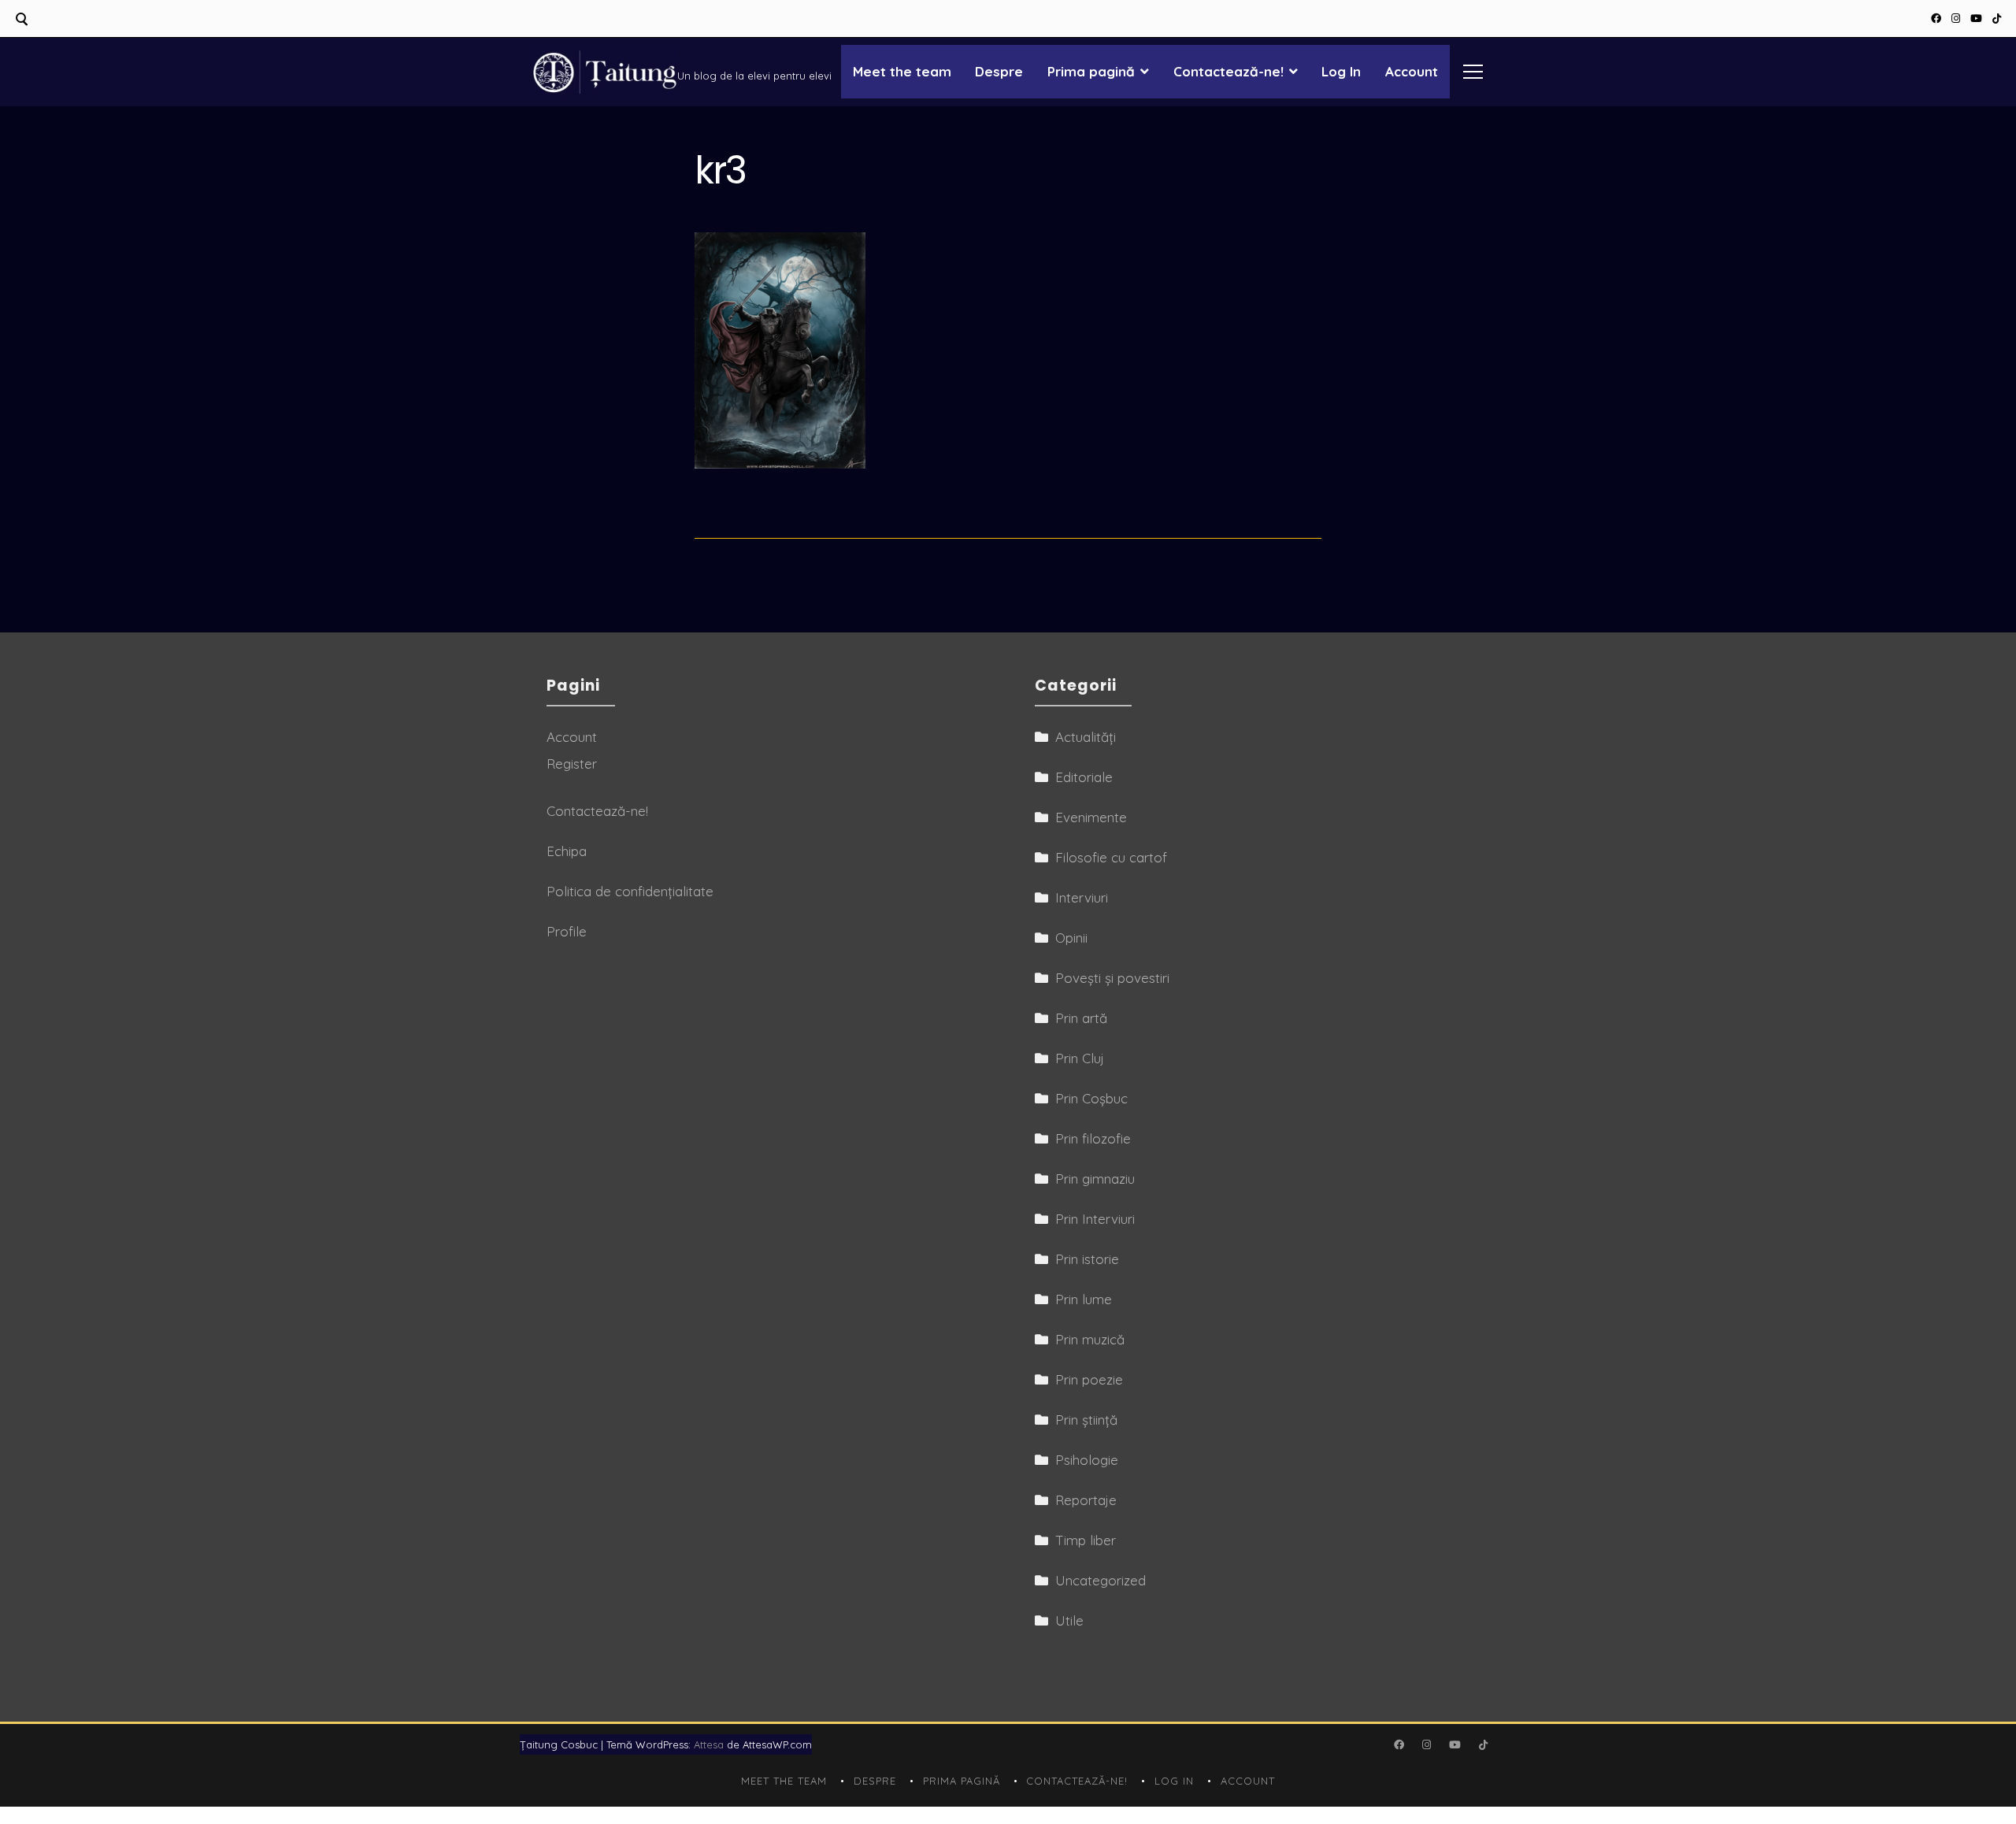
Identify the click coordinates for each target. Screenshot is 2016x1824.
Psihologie (1087, 1460)
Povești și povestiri (1112, 978)
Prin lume (1084, 1299)
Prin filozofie (1093, 1138)
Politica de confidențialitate (630, 891)
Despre (999, 71)
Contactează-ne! (1228, 71)
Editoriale (1084, 777)
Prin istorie (1087, 1259)
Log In (1341, 71)
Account (1412, 71)
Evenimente (1091, 817)
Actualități (1086, 737)
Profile (567, 931)
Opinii (1071, 938)
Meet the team (902, 71)
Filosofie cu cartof (1111, 857)
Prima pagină (1091, 71)
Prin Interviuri (1095, 1219)
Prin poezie (1089, 1379)
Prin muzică (1090, 1339)
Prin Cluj (1080, 1058)
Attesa (709, 1744)
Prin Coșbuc (1091, 1098)
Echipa (567, 851)
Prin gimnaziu (1095, 1179)
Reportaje (1086, 1500)
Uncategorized (1101, 1580)
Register (572, 764)
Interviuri (1082, 897)
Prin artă (1081, 1018)
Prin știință (1086, 1420)
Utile (1069, 1620)
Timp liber (1086, 1540)
